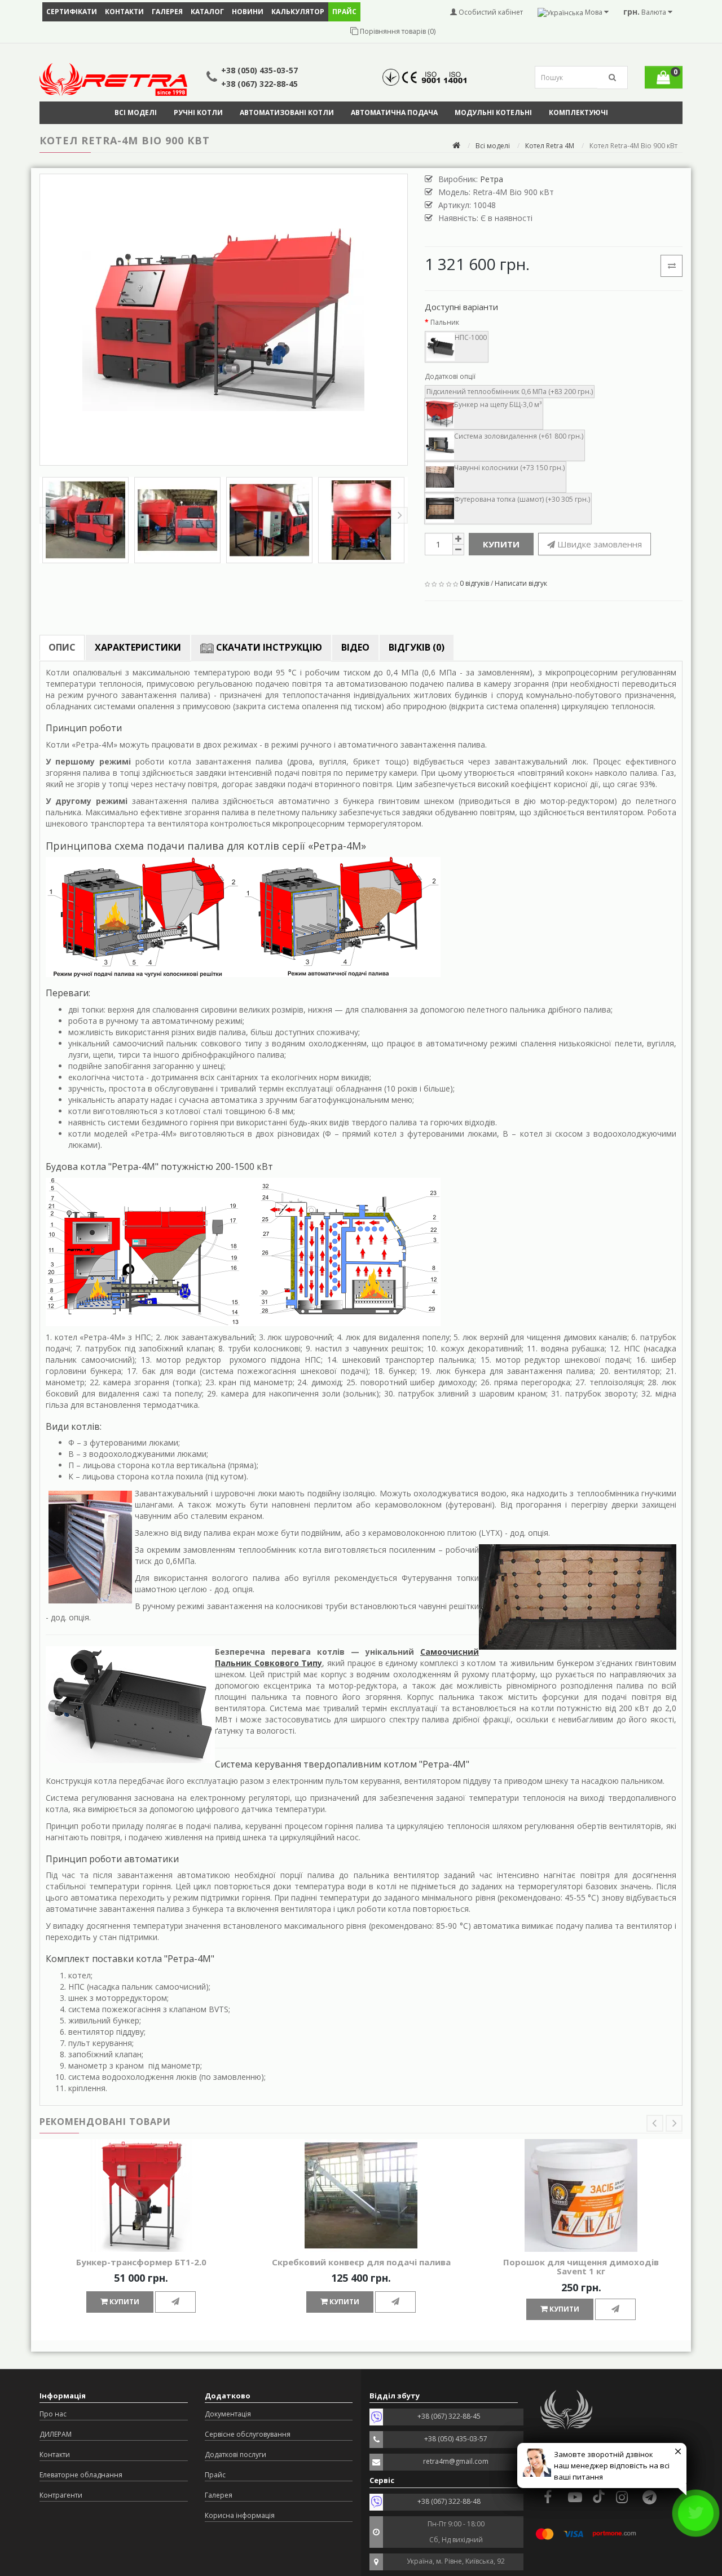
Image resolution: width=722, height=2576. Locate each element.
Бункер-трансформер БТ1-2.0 (141, 2262)
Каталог (207, 12)
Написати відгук (521, 583)
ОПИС (62, 647)
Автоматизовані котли (287, 112)
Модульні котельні (493, 112)
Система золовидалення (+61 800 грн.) (519, 436)
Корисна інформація (240, 2515)
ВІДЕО (355, 647)
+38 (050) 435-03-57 (259, 70)
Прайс (215, 2475)
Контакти (124, 12)
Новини (248, 12)
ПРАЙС (344, 12)
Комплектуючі (578, 112)
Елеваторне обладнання (81, 2475)
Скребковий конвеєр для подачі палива (361, 2262)
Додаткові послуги (235, 2455)
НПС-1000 (471, 337)
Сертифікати (72, 12)
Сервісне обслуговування (248, 2434)
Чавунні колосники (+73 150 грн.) (509, 468)
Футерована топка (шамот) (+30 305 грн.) (522, 499)
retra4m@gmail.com (456, 2461)
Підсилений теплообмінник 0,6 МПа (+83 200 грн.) (510, 392)
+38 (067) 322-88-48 (449, 2501)
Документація (228, 2414)
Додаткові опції (450, 376)
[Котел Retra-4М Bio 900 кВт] (224, 320)
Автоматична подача (394, 112)
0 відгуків (474, 583)
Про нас (53, 2414)
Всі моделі (136, 112)
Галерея (167, 12)
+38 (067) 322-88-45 (259, 84)
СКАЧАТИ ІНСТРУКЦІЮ (268, 647)
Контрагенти (61, 2495)
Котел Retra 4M (550, 146)
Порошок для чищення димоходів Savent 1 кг (581, 2267)
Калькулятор (298, 12)
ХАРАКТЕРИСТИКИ (138, 647)
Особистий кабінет (490, 12)
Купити (501, 544)
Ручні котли (198, 112)
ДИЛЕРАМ (56, 2434)
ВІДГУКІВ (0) (417, 647)
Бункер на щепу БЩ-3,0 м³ (498, 405)
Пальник (445, 322)
